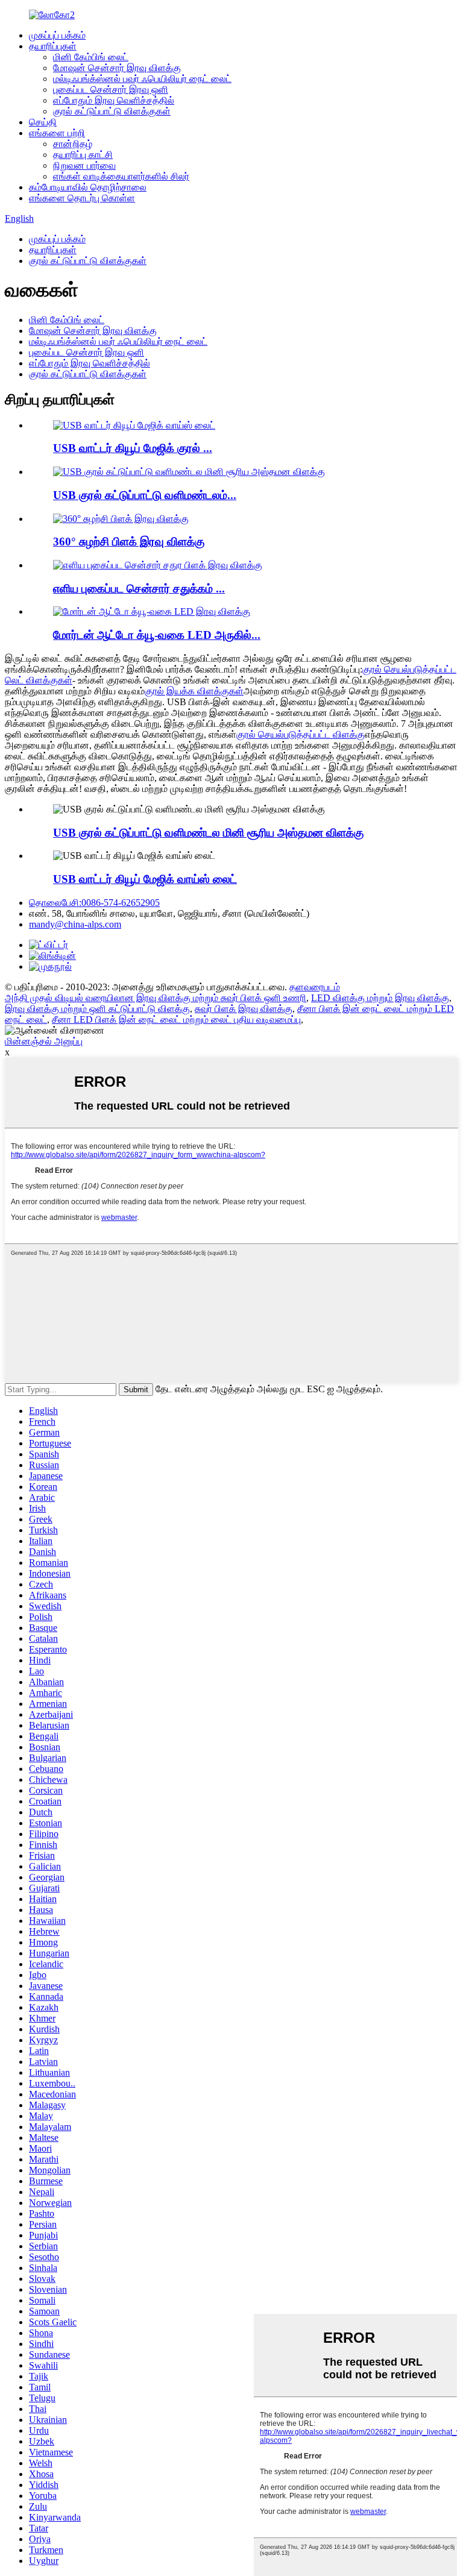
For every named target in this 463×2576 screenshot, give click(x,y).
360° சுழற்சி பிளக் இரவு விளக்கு (129, 542)
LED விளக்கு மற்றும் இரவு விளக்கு (380, 998)
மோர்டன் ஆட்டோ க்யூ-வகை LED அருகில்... (157, 635)
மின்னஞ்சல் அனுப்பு (44, 1041)
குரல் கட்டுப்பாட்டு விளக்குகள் (112, 111)
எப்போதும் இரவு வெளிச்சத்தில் (114, 100)
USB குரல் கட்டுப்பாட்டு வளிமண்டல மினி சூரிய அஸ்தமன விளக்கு (208, 833)
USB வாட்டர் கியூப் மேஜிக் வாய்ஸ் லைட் (145, 879)
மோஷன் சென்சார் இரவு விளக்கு (117, 68)
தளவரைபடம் (315, 987)
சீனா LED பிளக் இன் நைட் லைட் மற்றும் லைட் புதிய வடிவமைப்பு (176, 1019)
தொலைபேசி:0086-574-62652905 (94, 903)
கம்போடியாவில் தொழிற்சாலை (88, 187)
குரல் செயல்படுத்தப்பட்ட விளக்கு (301, 734)
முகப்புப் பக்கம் (57, 35)
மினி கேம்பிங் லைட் (91, 57)
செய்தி (43, 122)
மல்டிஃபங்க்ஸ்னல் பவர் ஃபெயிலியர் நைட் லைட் (142, 79)
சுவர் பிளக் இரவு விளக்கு (244, 1009)
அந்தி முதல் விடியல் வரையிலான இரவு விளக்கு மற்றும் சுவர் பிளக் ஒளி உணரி (156, 998)
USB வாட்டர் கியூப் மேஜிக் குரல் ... (133, 448)
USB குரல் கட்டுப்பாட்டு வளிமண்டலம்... (145, 495)
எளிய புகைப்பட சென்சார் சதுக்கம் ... (139, 589)
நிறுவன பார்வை (84, 165)
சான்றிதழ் (73, 144)
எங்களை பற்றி (57, 133)
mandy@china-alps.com (75, 924)
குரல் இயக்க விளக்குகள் (194, 691)
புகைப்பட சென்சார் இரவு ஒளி (111, 90)
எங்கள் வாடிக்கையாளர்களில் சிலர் (121, 176)
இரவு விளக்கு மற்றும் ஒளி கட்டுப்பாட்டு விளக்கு (97, 1009)
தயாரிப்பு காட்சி (83, 155)
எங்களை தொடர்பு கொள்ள (82, 198)
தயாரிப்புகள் (53, 46)
